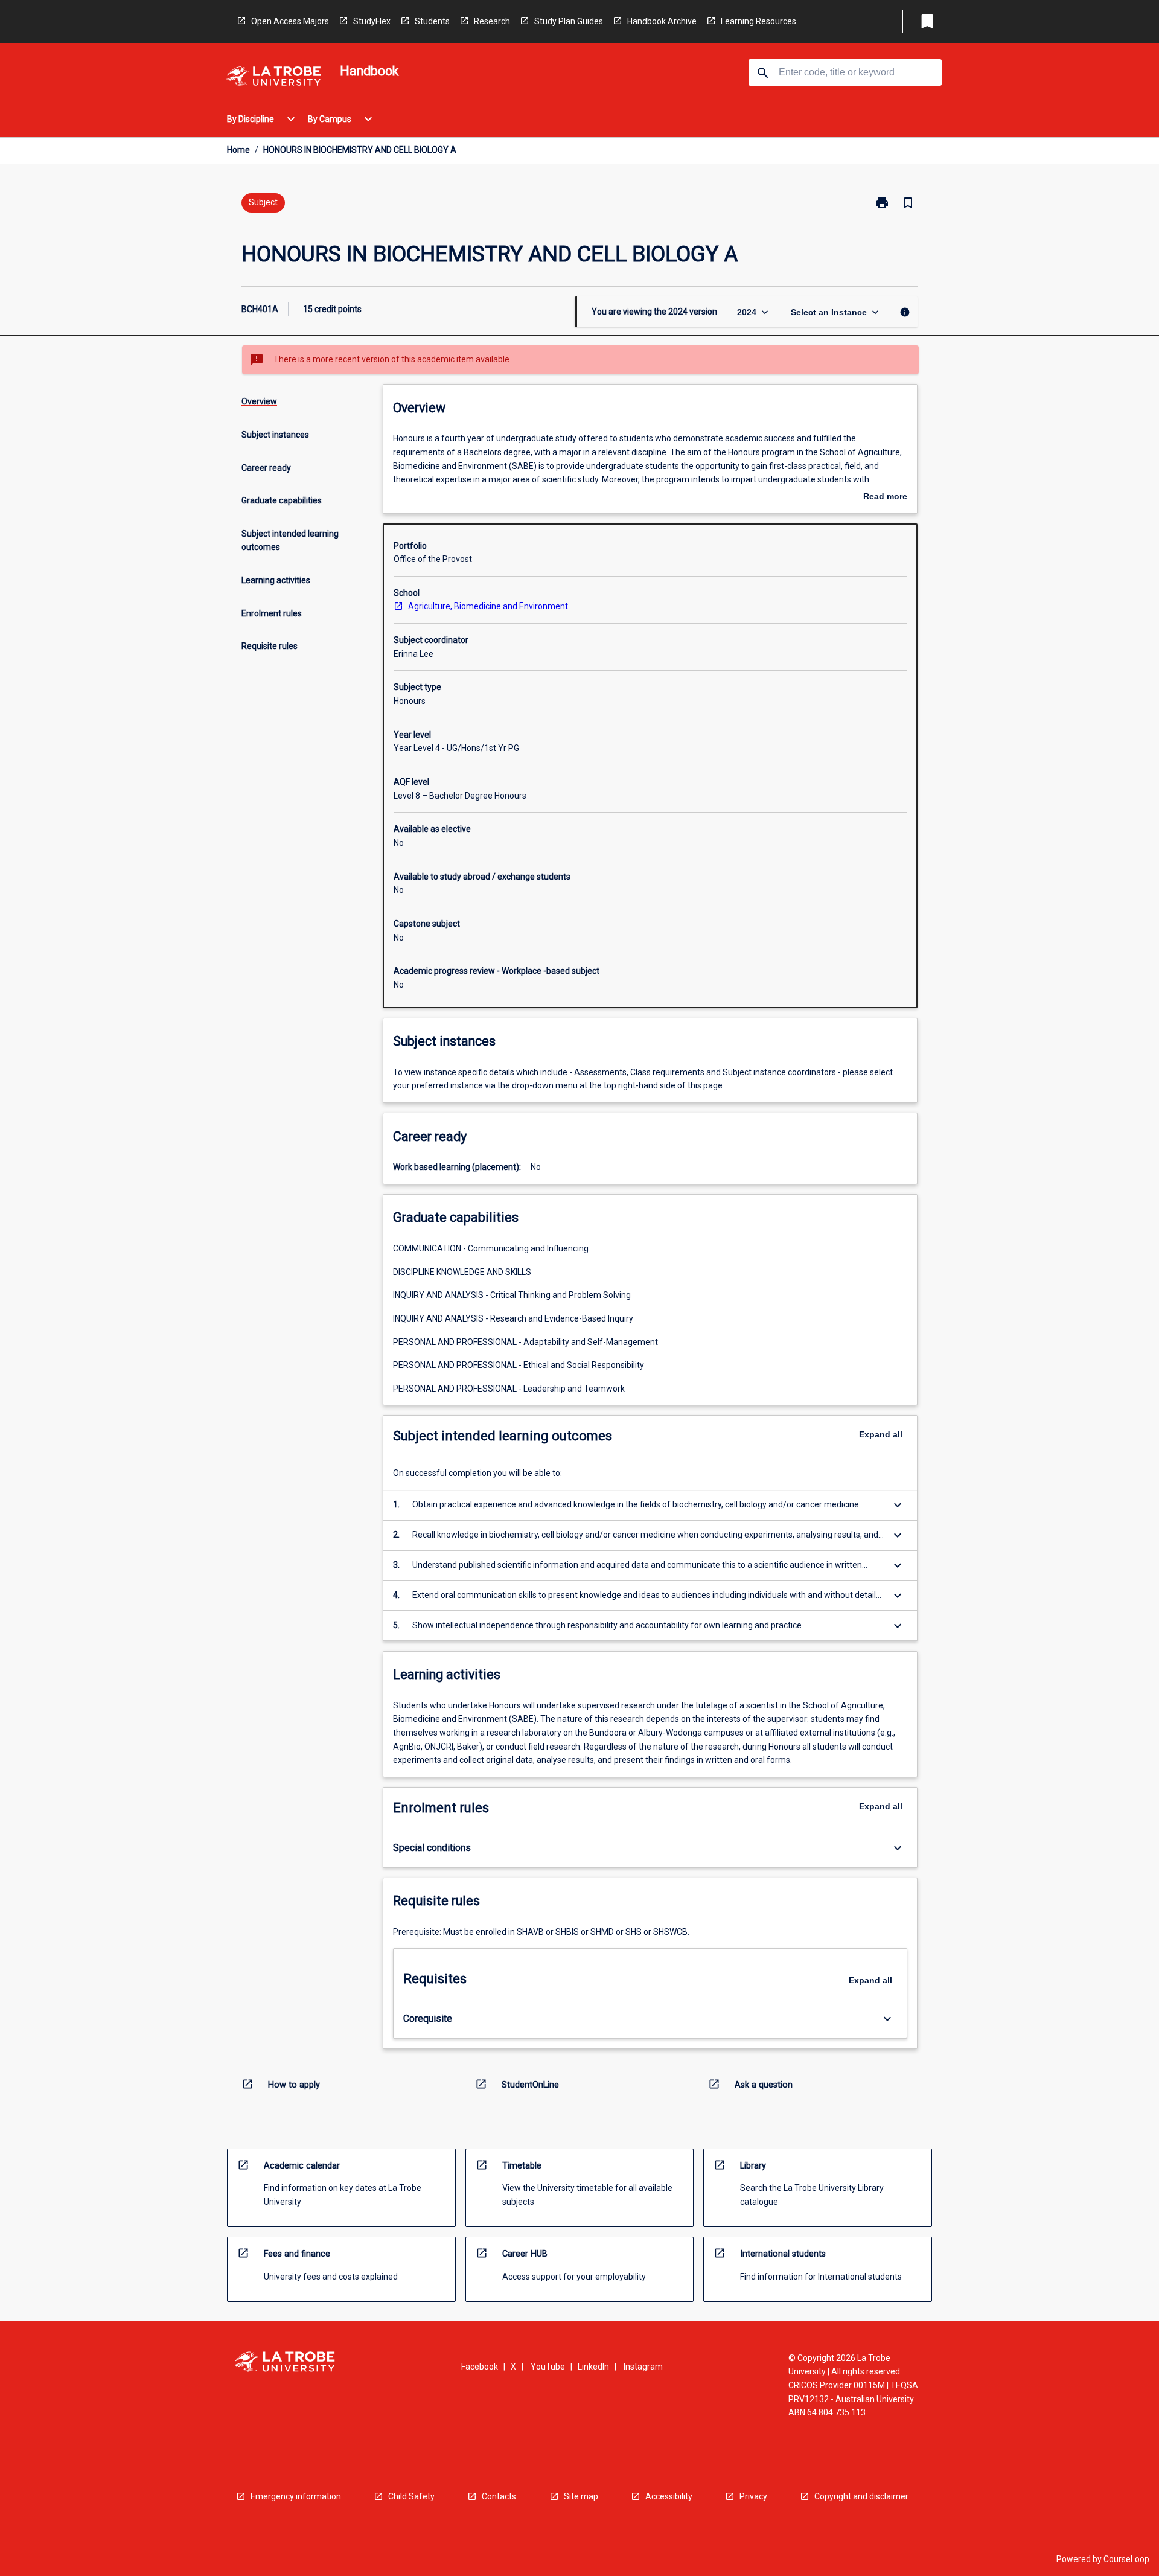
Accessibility (669, 2496)
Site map (581, 2496)
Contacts (499, 2496)
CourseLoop (1126, 2559)
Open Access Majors (290, 21)
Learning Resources (758, 21)
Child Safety (411, 2496)
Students (432, 21)
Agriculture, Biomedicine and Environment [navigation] (488, 606)
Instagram (643, 2367)
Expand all (881, 1434)
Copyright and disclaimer (861, 2496)
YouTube (548, 2367)
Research (492, 21)
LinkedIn (593, 2367)
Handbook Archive (662, 21)
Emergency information (296, 2496)
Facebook (480, 2367)
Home (238, 150)
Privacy (753, 2496)
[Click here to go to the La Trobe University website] (273, 78)
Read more (885, 497)
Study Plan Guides (569, 21)
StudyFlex (372, 21)
